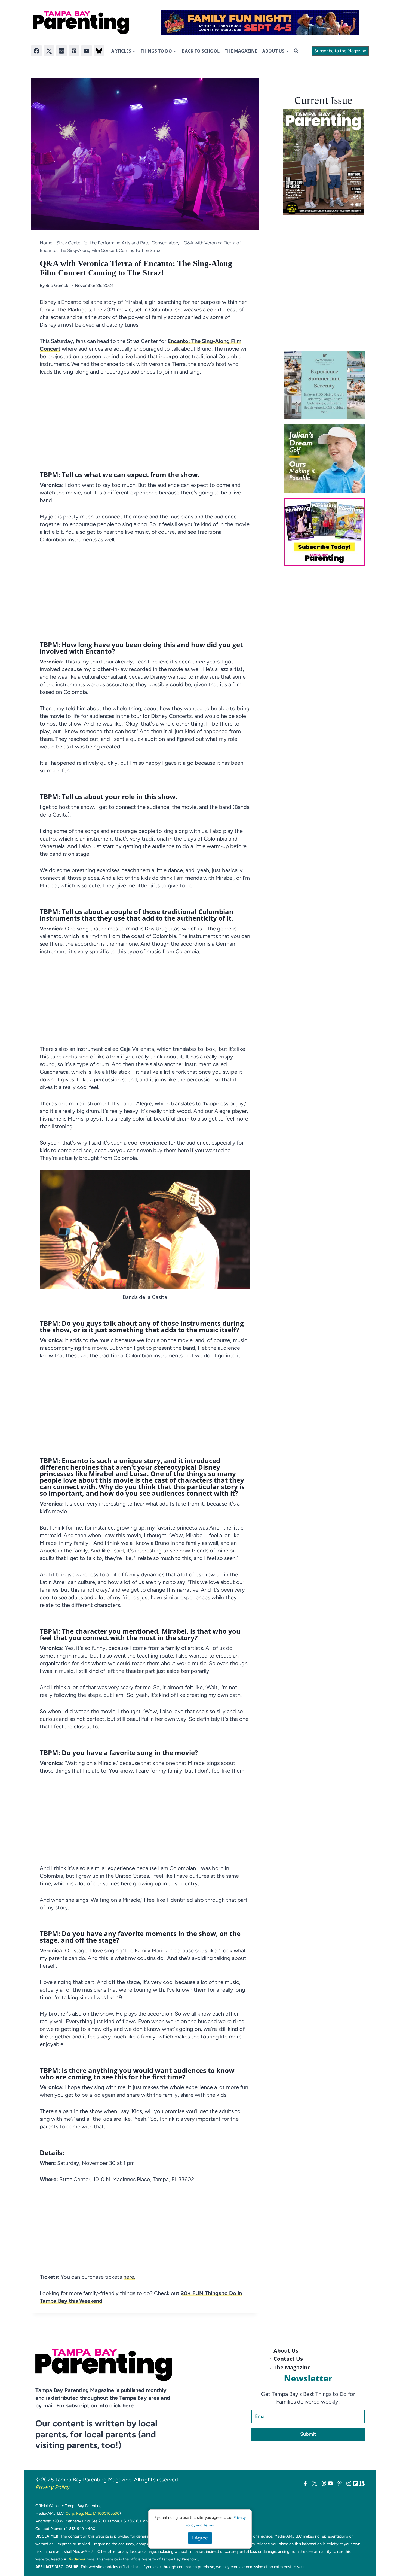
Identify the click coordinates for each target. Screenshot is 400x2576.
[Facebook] (36, 51)
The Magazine (241, 51)
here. (129, 2277)
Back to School (201, 51)
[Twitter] (49, 51)
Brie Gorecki (57, 285)
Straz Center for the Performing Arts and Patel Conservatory (118, 243)
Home (46, 243)
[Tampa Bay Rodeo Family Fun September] (260, 23)
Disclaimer (77, 2559)
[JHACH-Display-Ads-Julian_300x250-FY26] (326, 459)
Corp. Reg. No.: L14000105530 (93, 2513)
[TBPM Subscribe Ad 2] (326, 532)
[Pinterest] (74, 51)
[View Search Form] (296, 51)
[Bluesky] (99, 51)
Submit (308, 2434)
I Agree (200, 2538)
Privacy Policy (53, 2487)
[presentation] (323, 162)
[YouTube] (87, 51)
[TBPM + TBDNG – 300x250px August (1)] (326, 385)
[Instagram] (61, 51)
